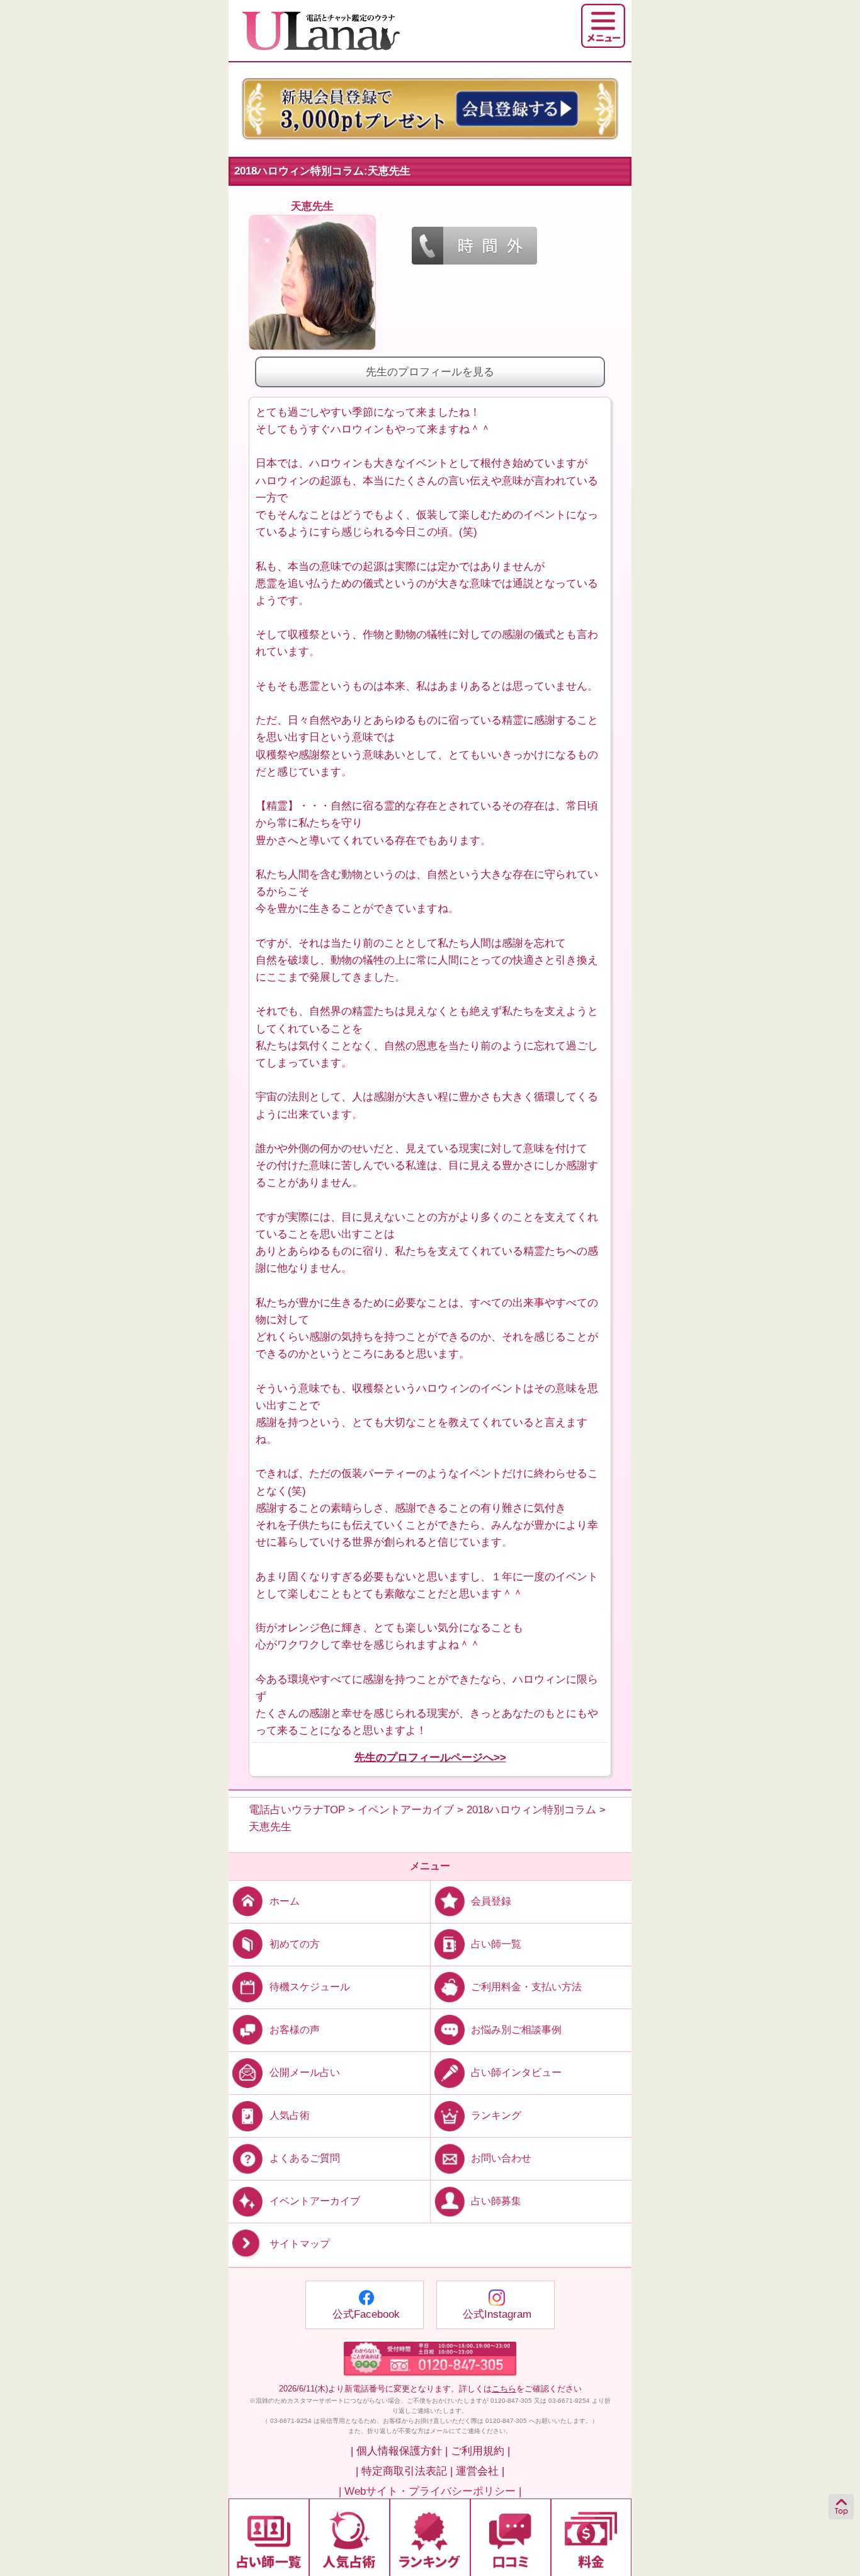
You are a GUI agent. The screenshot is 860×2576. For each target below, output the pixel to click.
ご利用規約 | (480, 2451)
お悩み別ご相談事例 (516, 2030)
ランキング (496, 2115)
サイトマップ (300, 2244)
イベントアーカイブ (315, 2201)
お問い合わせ (501, 2158)
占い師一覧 (496, 1944)
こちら (504, 2389)
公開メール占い (305, 2072)
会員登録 (491, 1901)
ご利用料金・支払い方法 (526, 1987)
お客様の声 (295, 2030)
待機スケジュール (310, 1987)
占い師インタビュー (516, 2072)
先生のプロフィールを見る (430, 372)
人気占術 (290, 2115)
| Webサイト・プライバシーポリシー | (430, 2491)
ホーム (285, 1901)
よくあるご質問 (305, 2158)
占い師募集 (496, 2201)
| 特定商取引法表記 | (404, 2471)
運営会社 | (480, 2471)
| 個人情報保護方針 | (399, 2451)
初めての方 (295, 1944)
